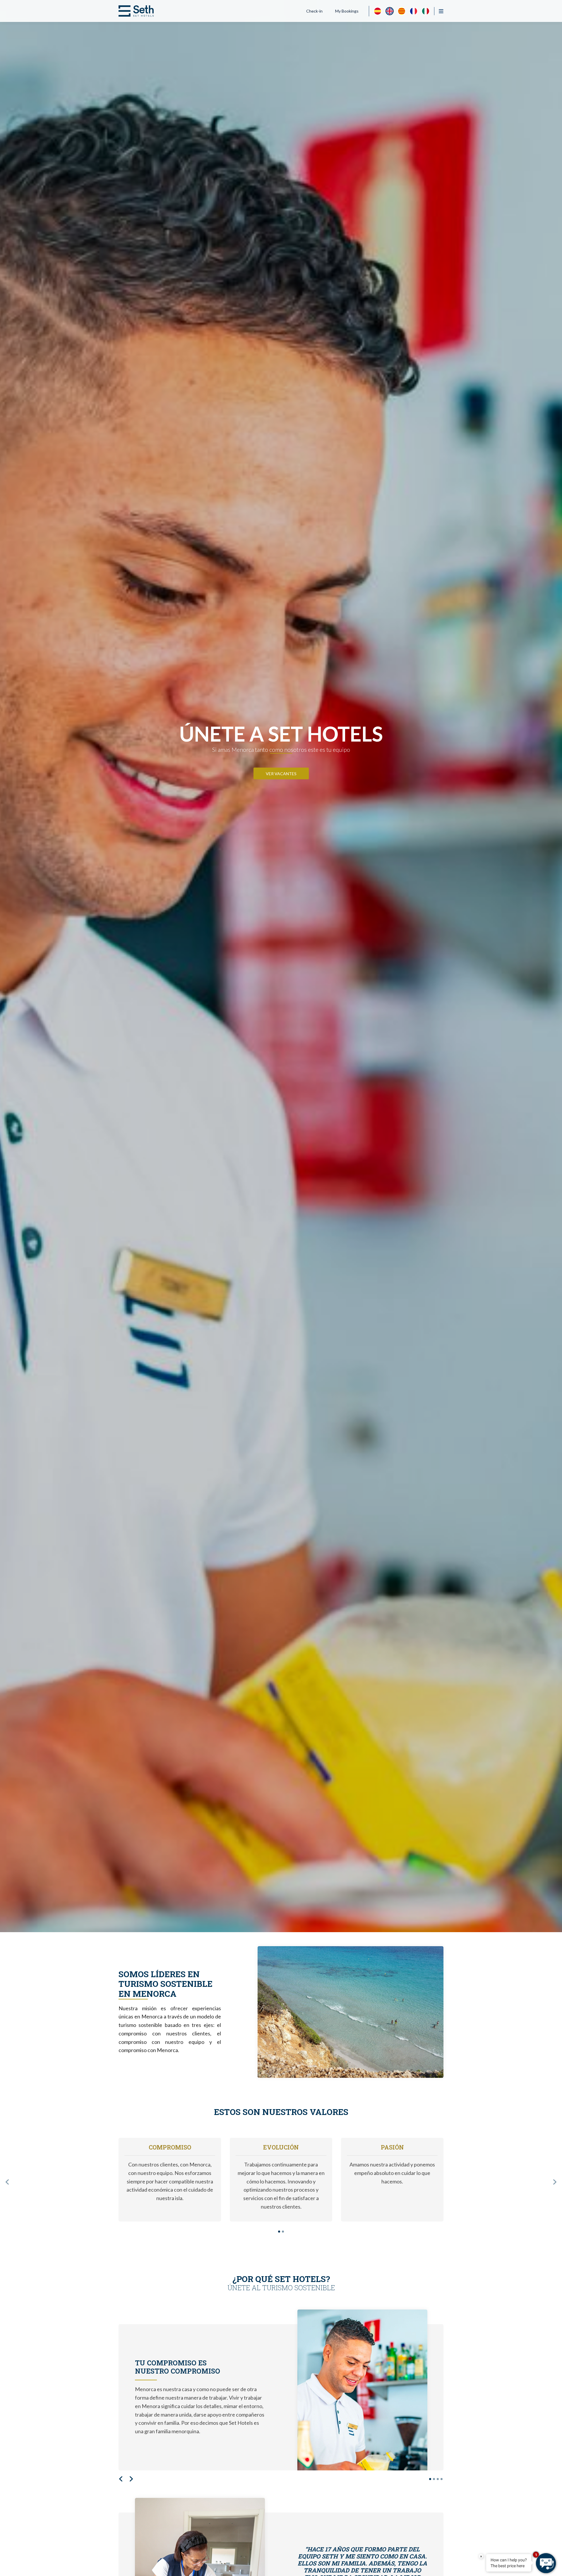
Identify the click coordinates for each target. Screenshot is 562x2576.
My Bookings (347, 11)
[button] (7, 2182)
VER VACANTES (281, 774)
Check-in (314, 11)
